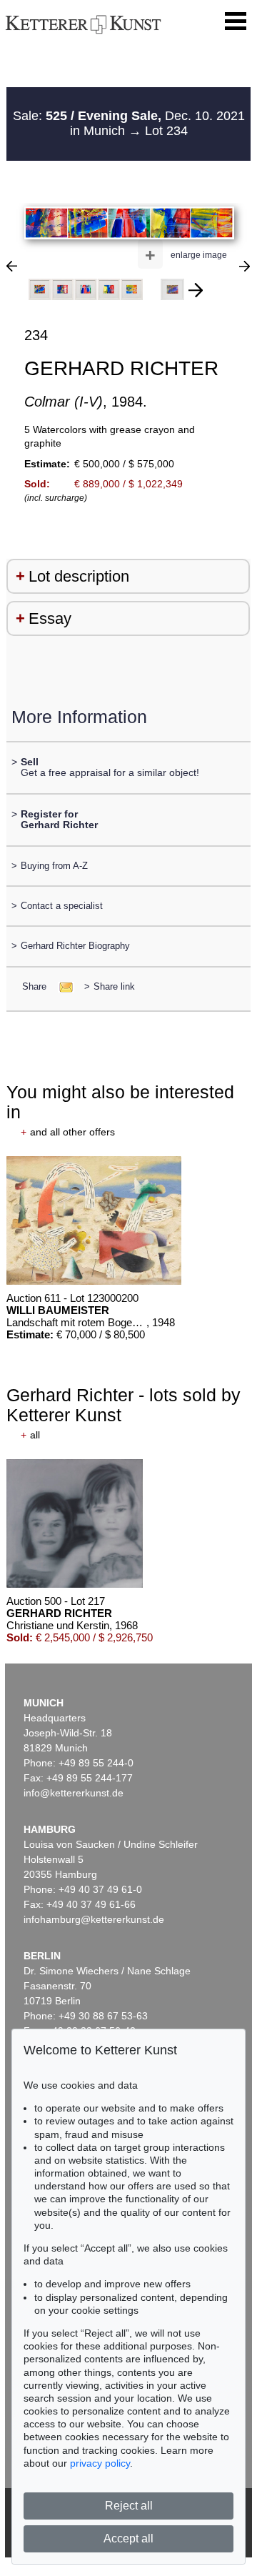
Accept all (128, 2538)
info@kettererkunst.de (74, 1793)
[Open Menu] (236, 21)
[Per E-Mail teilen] (62, 986)
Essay (50, 618)
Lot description (79, 576)
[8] (12, 266)
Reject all (129, 2506)
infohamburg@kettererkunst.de (94, 1919)
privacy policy (100, 2463)
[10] (245, 266)
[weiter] (196, 290)
